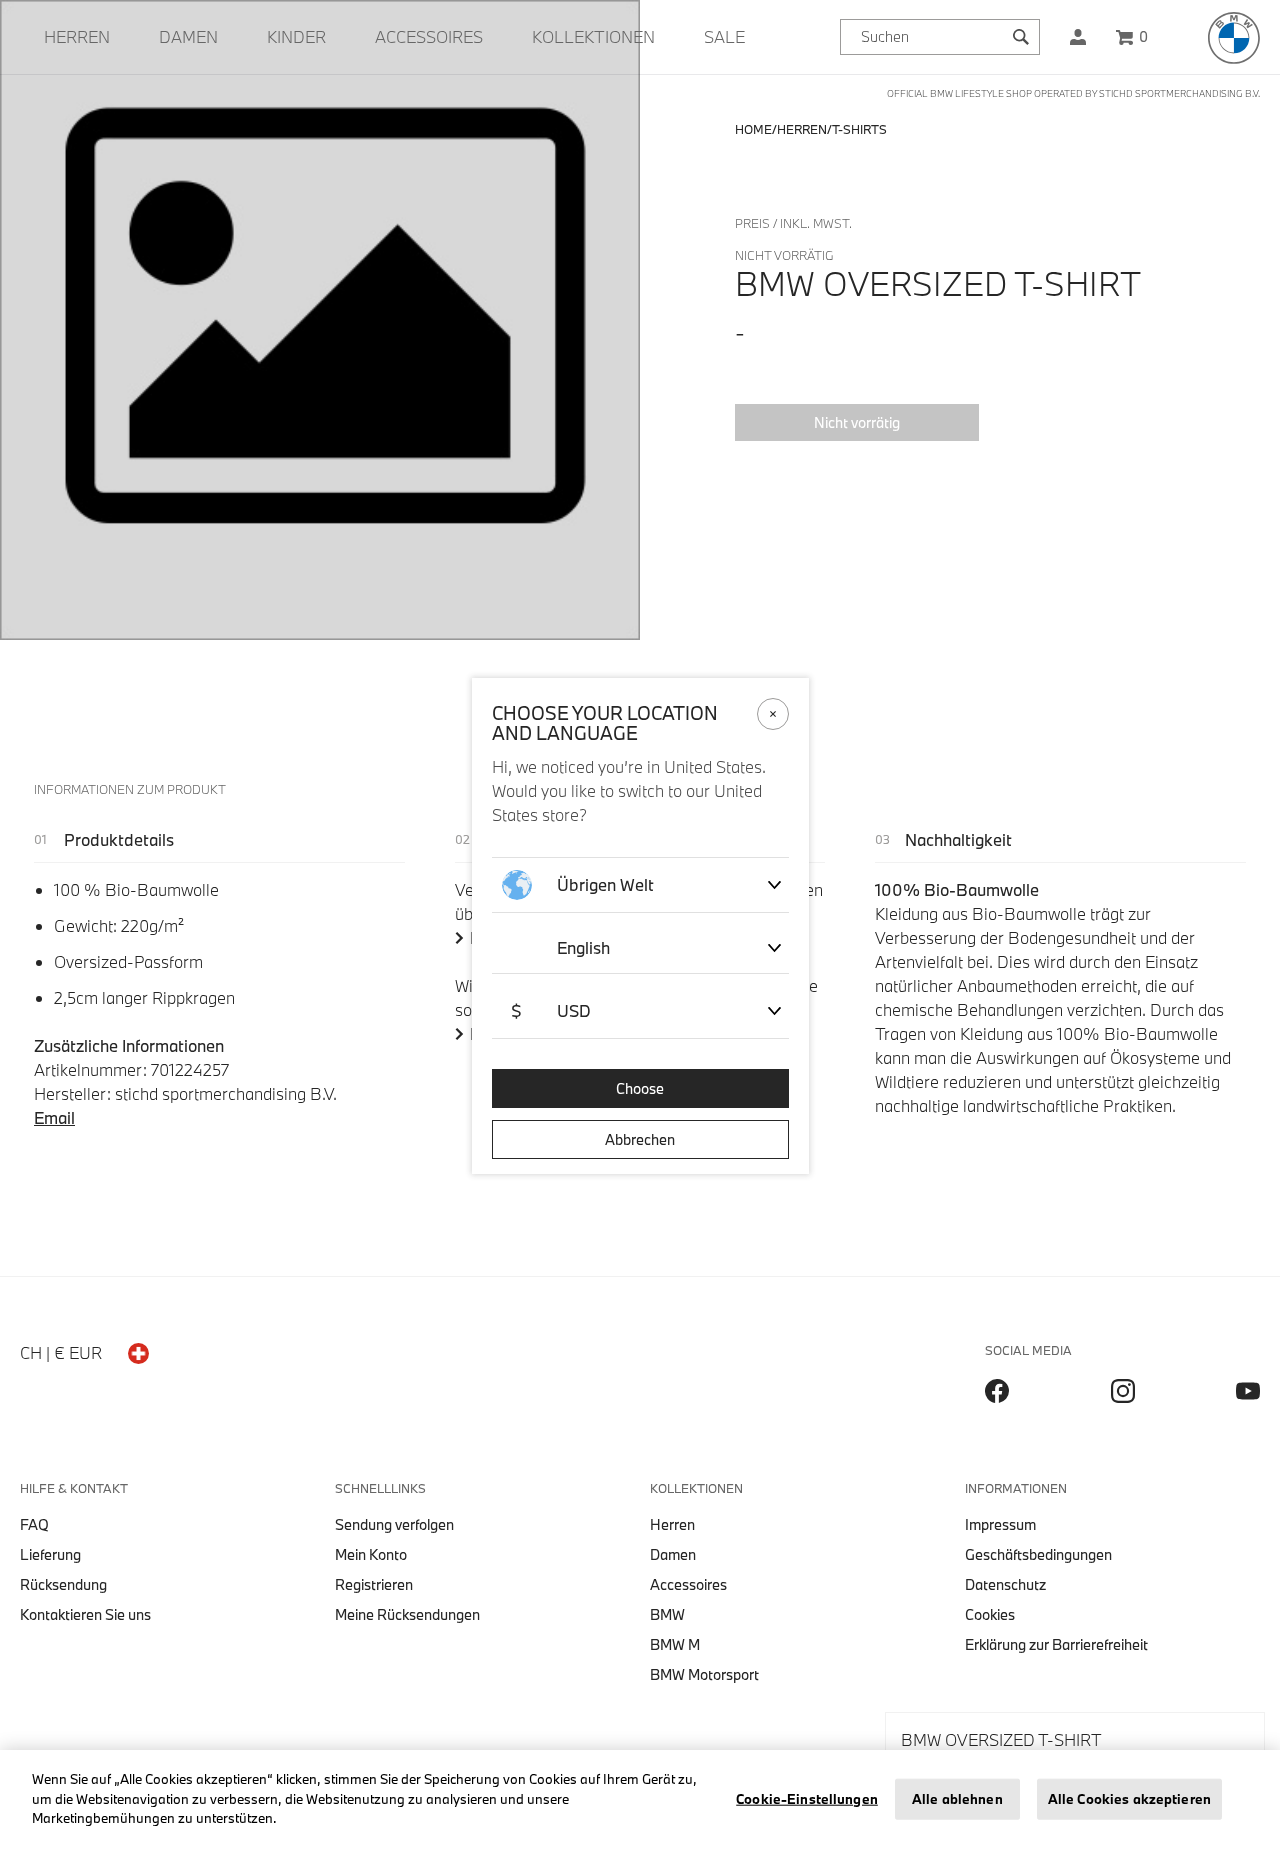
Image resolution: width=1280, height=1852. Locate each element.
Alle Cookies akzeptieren (1129, 1799)
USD (551, 1010)
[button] (1078, 37)
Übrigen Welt (605, 884)
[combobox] (940, 37)
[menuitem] (77, 37)
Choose (640, 1088)
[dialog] (640, 926)
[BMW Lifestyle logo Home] (1234, 38)
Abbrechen (640, 1139)
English (583, 947)
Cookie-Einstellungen (807, 1799)
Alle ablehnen (957, 1799)
